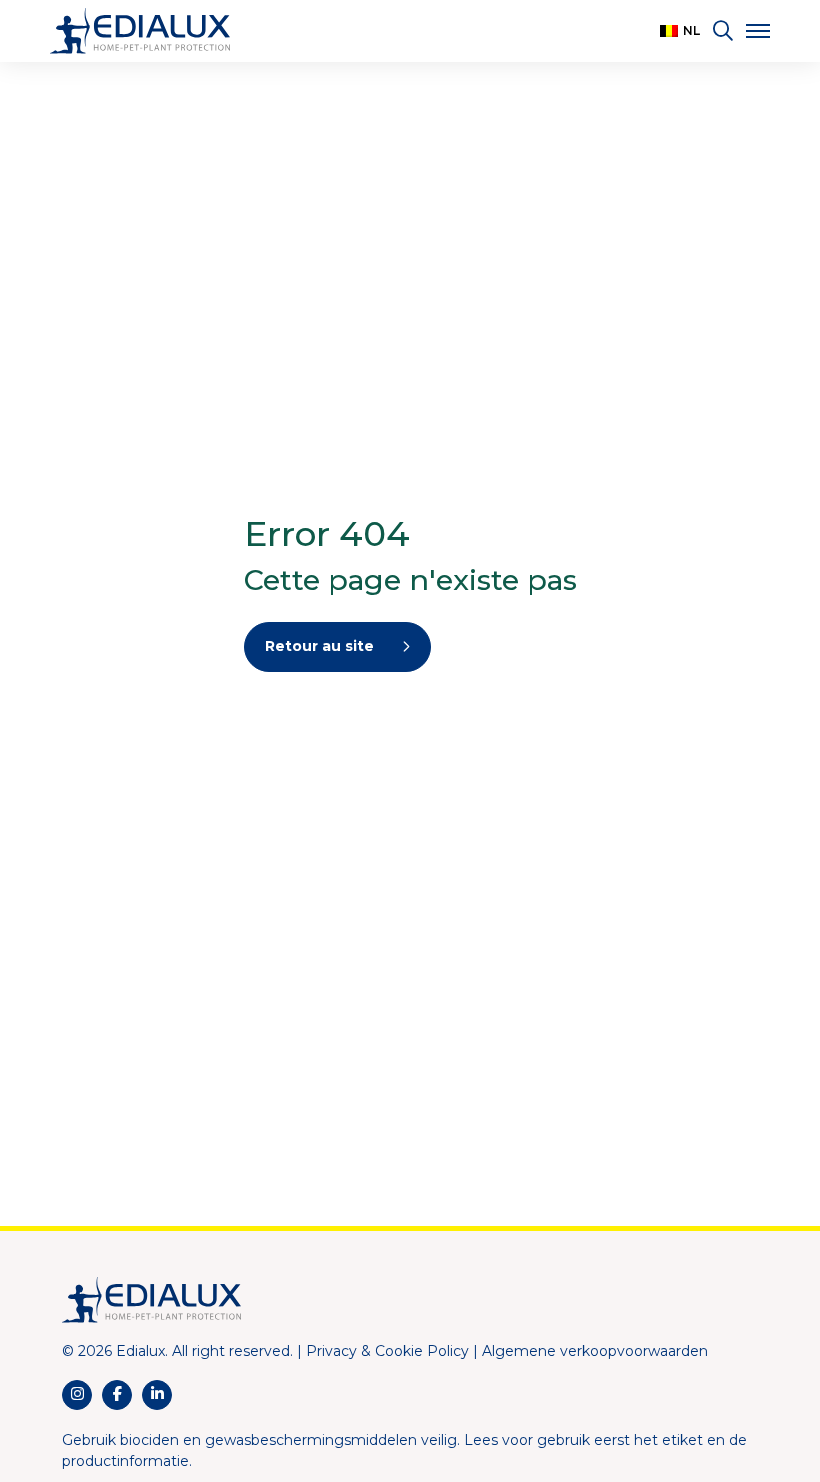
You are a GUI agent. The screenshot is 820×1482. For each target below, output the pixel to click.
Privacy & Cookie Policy (387, 1351)
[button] (680, 31)
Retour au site (319, 646)
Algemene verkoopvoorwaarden (595, 1351)
